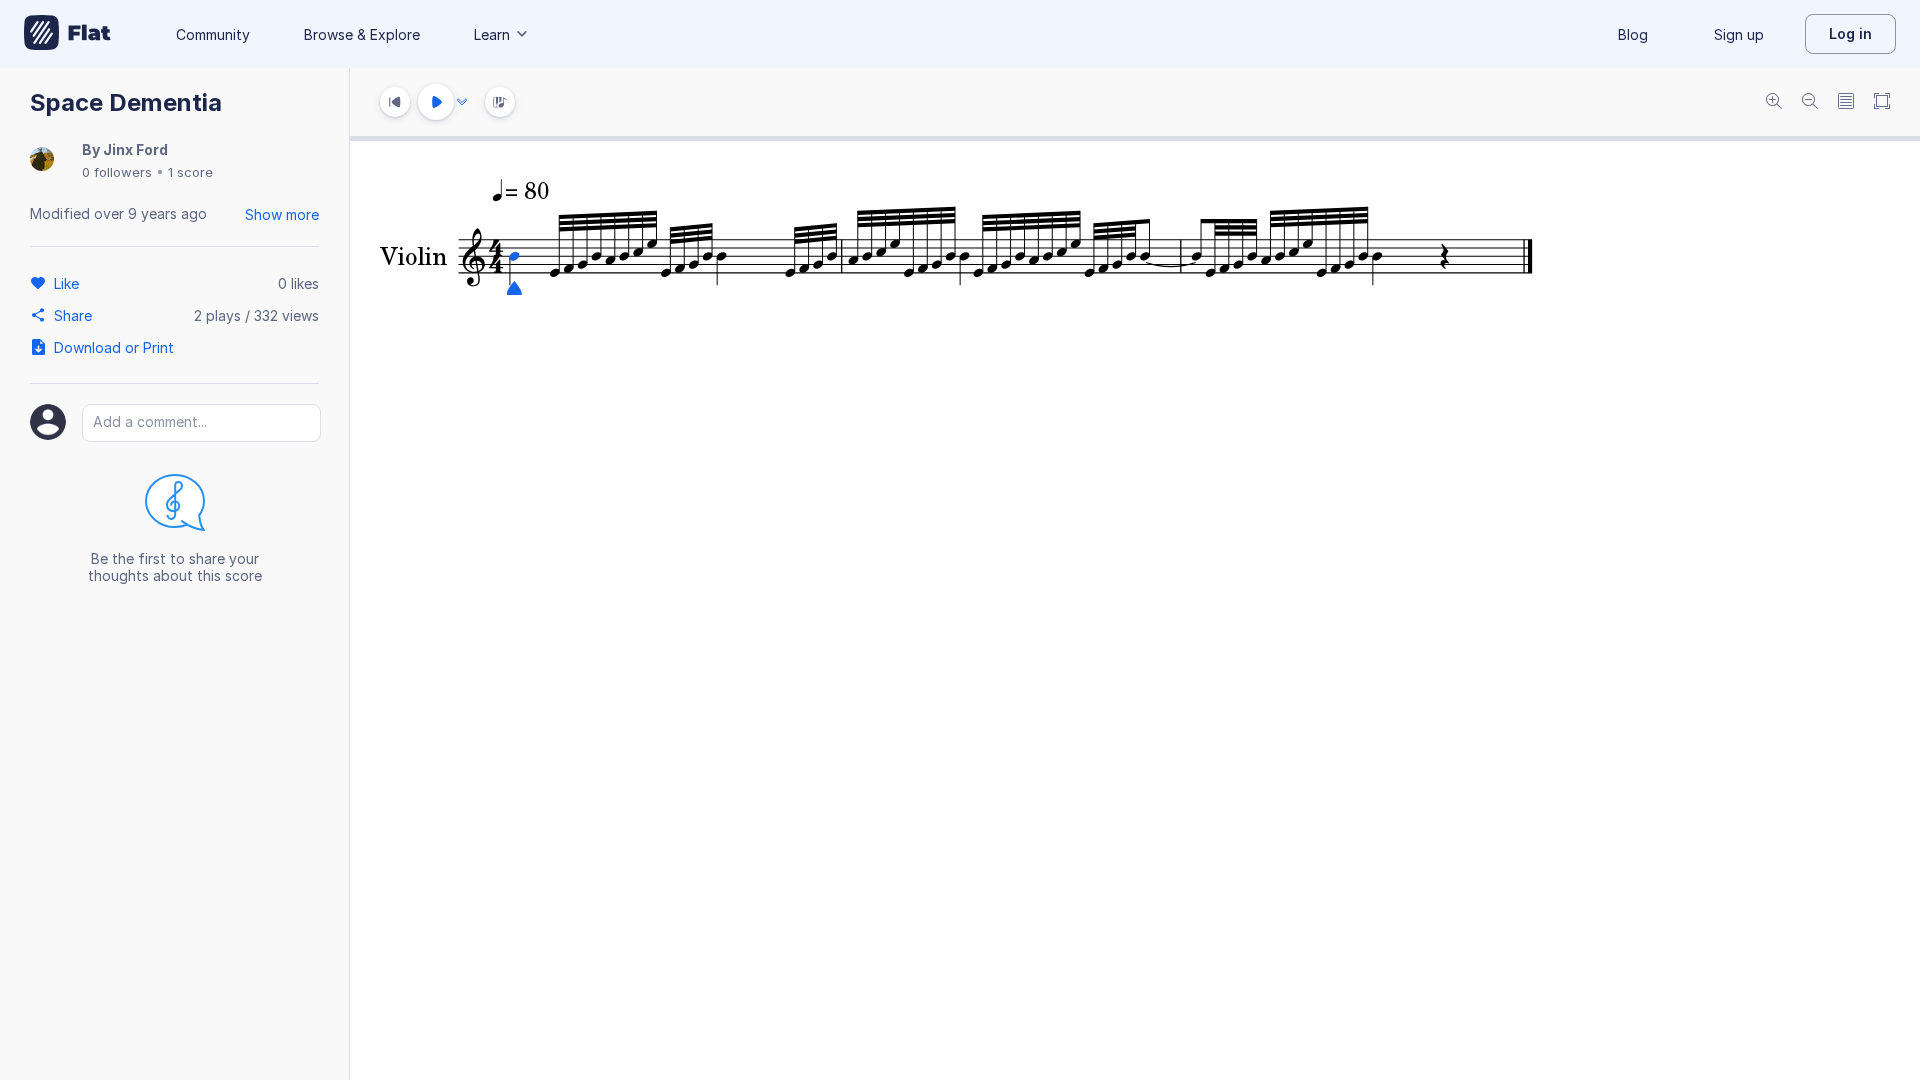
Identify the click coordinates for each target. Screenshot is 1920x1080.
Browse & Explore (362, 34)
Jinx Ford (135, 149)
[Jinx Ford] (42, 160)
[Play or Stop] (436, 102)
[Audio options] (462, 102)
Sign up (1739, 34)
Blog (1633, 34)
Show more (282, 214)
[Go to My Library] (67, 34)
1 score (190, 172)
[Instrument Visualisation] (500, 102)
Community (213, 34)
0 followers (117, 172)
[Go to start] (395, 102)
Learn (492, 34)
